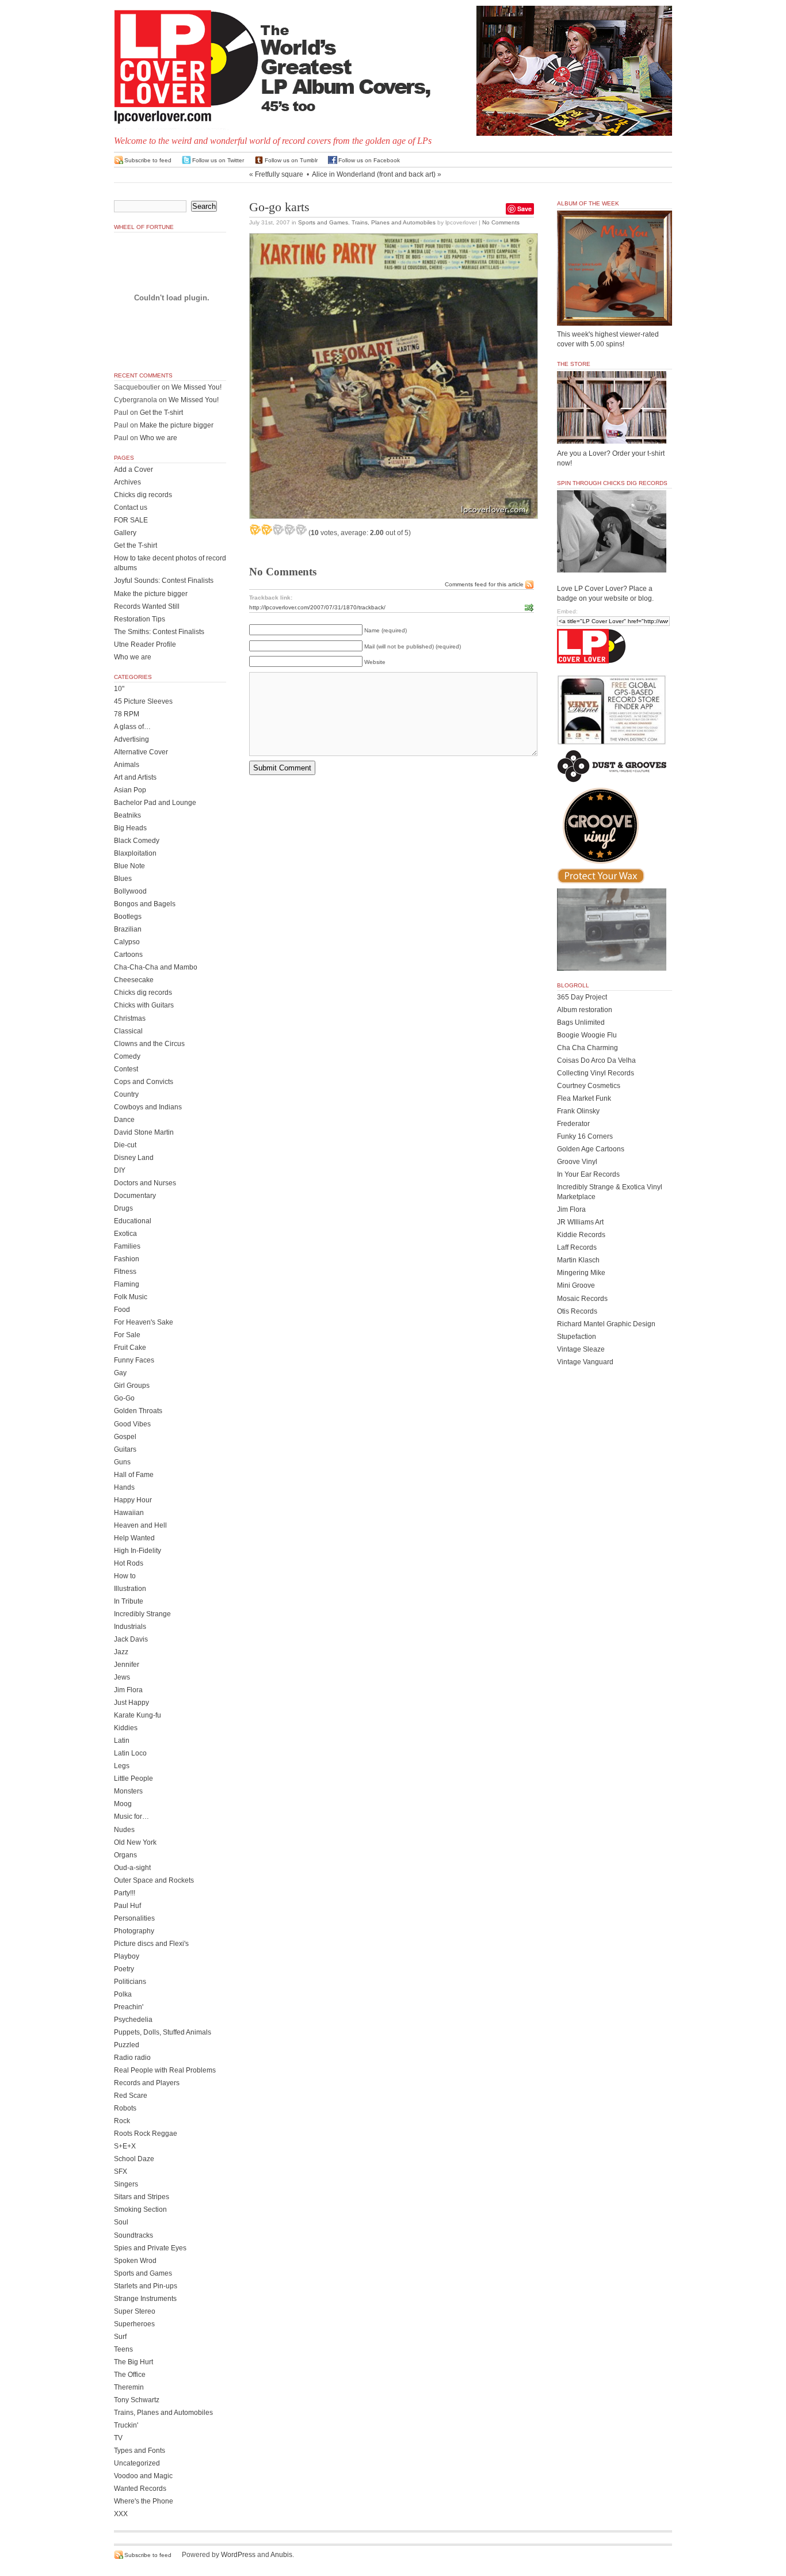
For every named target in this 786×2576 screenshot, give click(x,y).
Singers (126, 2184)
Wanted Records (140, 2489)
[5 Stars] (301, 529)
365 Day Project (582, 997)
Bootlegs (128, 917)
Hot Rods (129, 1563)
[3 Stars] (278, 529)
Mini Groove (576, 1285)
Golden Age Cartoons (591, 1149)
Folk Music (131, 1297)
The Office (130, 2375)
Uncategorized (137, 2463)
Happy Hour (133, 1500)
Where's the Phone (144, 2501)
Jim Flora (128, 1690)
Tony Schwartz (137, 2400)
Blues (123, 879)
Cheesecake (134, 980)
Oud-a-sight (132, 1868)
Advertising (131, 739)
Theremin (129, 2387)
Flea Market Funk (584, 1098)
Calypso (127, 942)
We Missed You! (197, 387)
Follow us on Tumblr (291, 160)
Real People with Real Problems (165, 2070)
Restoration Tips (140, 619)
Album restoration (585, 1010)
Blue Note (129, 866)
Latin (122, 1741)
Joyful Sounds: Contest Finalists (164, 581)
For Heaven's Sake (144, 1322)
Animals (127, 765)
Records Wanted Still (147, 606)
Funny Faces (134, 1360)
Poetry (124, 1969)
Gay (120, 1373)
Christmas (130, 1018)
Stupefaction (577, 1337)
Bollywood (130, 891)
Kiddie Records (581, 1235)
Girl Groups (132, 1386)
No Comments (501, 222)
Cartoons (128, 955)
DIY (120, 1170)
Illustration (130, 1589)
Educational (133, 1221)
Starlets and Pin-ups (146, 2286)
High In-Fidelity (138, 1551)
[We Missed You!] (615, 315)
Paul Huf (127, 1906)
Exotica (125, 1234)
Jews (122, 1677)
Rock (122, 2121)
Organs (125, 1855)
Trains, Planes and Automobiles (394, 222)
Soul (121, 2222)
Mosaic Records (582, 1299)
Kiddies (126, 1728)
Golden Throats (138, 1411)
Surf (120, 2337)
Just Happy (131, 1703)
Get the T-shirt (161, 413)
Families (127, 1246)
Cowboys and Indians (148, 1107)
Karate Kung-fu (138, 1715)
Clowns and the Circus (149, 1044)
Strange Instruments (145, 2299)
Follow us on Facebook (369, 160)
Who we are (159, 438)
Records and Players (147, 2083)
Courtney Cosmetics (589, 1086)
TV (118, 2438)
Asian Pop (130, 790)
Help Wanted (134, 1538)
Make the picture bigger (177, 425)
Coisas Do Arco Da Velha (596, 1060)
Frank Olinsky (578, 1111)
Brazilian (128, 929)
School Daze (134, 2159)
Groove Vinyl (577, 1162)
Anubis (281, 2555)
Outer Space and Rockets (154, 1880)
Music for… (131, 1816)
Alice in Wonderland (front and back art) (374, 174)
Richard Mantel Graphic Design (606, 1324)
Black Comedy (137, 841)
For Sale (127, 1335)
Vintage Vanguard (585, 1362)
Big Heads (130, 828)
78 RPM (127, 714)
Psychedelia (133, 2020)
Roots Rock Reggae (146, 2134)
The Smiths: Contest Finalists (159, 632)
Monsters (128, 1791)
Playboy (127, 1956)
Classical (128, 1031)
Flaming (127, 1284)
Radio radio (132, 2058)
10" (119, 689)
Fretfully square (279, 174)
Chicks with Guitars (144, 1005)
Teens (123, 2349)
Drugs (123, 1208)
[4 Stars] (289, 529)
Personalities (134, 1918)
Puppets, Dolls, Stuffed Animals (163, 2032)
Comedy (127, 1056)
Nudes (124, 1830)
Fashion (127, 1259)
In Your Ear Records (588, 1174)
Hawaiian (129, 1513)
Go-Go (124, 1398)
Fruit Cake (130, 1348)
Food (122, 1310)
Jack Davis (131, 1639)
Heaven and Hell (140, 1525)
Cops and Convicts (144, 1082)
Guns (122, 1462)
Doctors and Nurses (145, 1183)
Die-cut (125, 1145)
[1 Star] (255, 529)
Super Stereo (135, 2311)
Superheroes (134, 2324)
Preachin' (129, 2007)
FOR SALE (131, 520)
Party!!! (125, 1893)
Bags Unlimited (581, 1022)
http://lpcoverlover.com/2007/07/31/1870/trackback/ (317, 607)
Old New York (135, 1842)
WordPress (238, 2555)
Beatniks (127, 815)
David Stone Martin (144, 1132)
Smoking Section (140, 2209)
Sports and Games (323, 222)
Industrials (130, 1627)
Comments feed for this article (484, 584)
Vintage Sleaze (581, 1349)
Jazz (121, 1652)
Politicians (130, 1982)
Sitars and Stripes (142, 2197)
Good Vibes (132, 1424)
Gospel (125, 1437)
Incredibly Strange (142, 1614)
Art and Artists (135, 777)
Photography (134, 1931)
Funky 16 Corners (585, 1136)
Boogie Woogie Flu (587, 1035)
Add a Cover (133, 470)
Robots (125, 2108)
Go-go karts (279, 207)
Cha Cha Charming (587, 1048)
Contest (126, 1069)
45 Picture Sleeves (143, 701)
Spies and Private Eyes (150, 2248)
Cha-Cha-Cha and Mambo (156, 967)
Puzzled (127, 2045)
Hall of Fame (134, 1475)
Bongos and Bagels (145, 904)
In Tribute (129, 1601)
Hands (124, 1487)
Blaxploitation (135, 853)
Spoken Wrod (135, 2261)
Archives (127, 482)
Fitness (125, 1272)
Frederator (573, 1124)
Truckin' (126, 2425)
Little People (133, 1779)
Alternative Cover (141, 752)
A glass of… (132, 727)
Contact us (131, 507)
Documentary (135, 1196)
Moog (123, 1804)
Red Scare (131, 2096)
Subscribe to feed (148, 160)
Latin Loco (130, 1753)
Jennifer (127, 1665)
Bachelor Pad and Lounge (155, 803)
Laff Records (577, 1247)
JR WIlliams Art (580, 1222)
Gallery (125, 533)
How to (125, 1576)
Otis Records (577, 1311)
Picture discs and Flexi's (151, 1944)
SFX (121, 2172)
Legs (122, 1766)
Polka (123, 1994)
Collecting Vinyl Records (596, 1073)
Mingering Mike (581, 1273)
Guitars (125, 1449)
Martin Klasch (578, 1260)
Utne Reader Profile (145, 644)
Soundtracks (133, 2235)
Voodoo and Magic (143, 2476)
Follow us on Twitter (218, 160)
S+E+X (125, 2146)
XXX (121, 2514)
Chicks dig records (143, 495)
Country (126, 1094)
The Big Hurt (133, 2362)
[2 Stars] (266, 529)
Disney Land (134, 1158)
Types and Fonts (140, 2451)
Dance (124, 1120)
